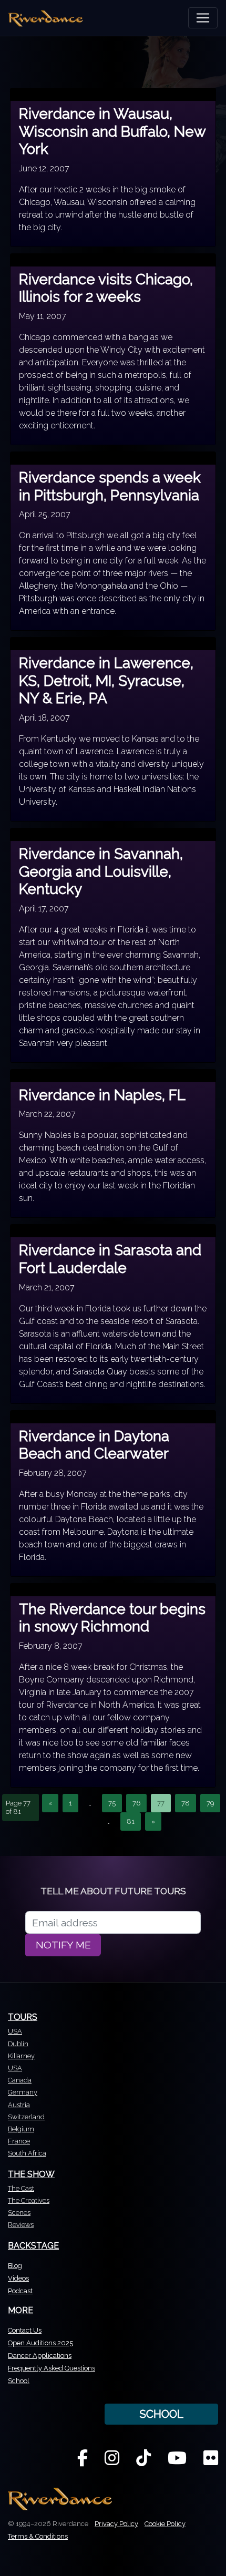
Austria (19, 2105)
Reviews (21, 2225)
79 (210, 1803)
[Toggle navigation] (203, 18)
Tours (23, 2017)
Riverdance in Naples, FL (102, 1095)
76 (136, 1803)
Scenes (19, 2213)
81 (131, 1821)
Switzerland (26, 2117)
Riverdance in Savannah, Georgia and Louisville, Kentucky (101, 871)
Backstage (33, 2246)
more (20, 2310)
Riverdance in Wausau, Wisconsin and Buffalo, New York (112, 131)
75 (112, 1803)
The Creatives (29, 2200)
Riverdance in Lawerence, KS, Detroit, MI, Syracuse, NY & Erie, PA (106, 681)
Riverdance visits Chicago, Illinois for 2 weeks (106, 288)
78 (186, 1803)
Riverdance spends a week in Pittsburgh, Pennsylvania (110, 486)
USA (15, 2031)
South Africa (27, 2153)
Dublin (18, 2044)
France (19, 2141)
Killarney (21, 2056)
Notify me (63, 1945)
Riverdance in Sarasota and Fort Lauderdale (110, 1259)
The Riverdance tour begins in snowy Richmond (112, 1618)
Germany (23, 2092)
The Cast (21, 2188)
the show (31, 2174)
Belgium (21, 2129)
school (161, 2414)
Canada (20, 2080)
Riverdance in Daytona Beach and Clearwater (94, 1445)
